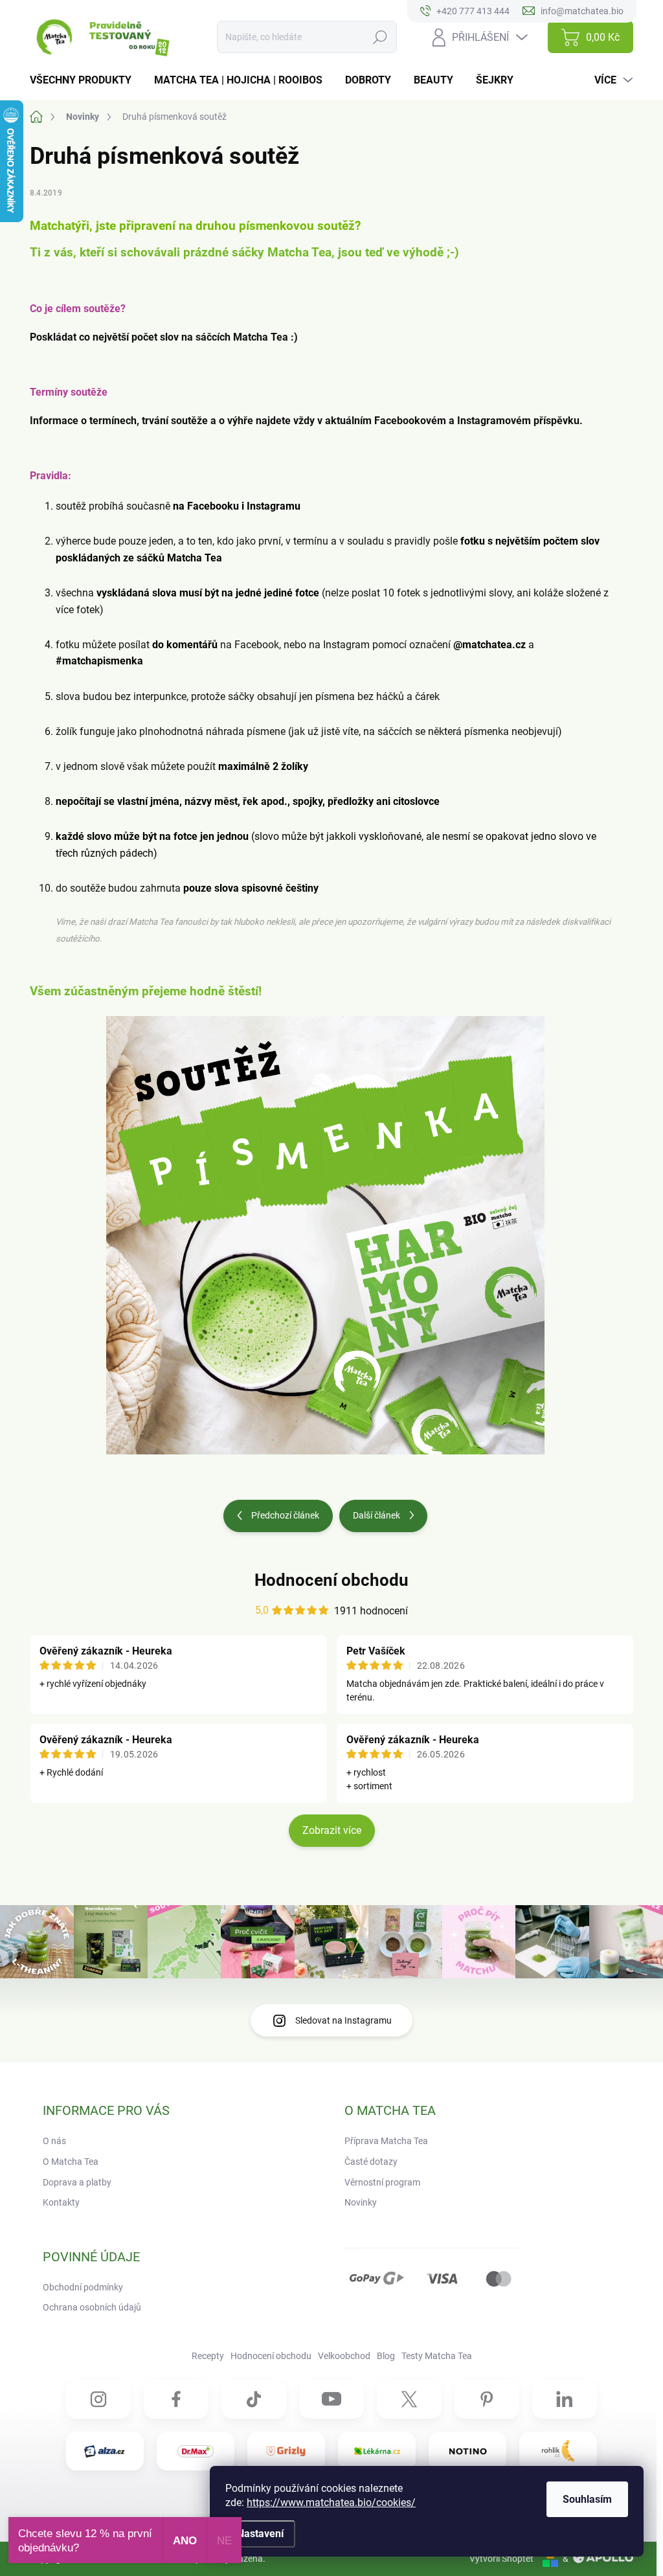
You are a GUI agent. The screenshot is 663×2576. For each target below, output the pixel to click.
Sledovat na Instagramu (343, 2020)
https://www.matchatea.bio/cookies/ (331, 2503)
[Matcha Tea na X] (409, 2399)
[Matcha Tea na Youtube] (331, 2399)
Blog (386, 2356)
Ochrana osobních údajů (92, 2307)
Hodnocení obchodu (331, 1580)
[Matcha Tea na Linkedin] (565, 2399)
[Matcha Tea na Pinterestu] (487, 2399)
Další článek (376, 1515)
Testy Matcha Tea (437, 2356)
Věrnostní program (382, 2182)
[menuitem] (85, 80)
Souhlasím (587, 2499)
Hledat (380, 37)
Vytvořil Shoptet (501, 2559)
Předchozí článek (285, 1515)
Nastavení (260, 2534)
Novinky (361, 2202)
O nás (54, 2141)
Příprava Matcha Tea (386, 2141)
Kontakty (61, 2202)
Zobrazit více (332, 1830)
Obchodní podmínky (83, 2287)
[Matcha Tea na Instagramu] (98, 2399)
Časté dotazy (371, 2162)
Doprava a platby (77, 2182)
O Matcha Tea (71, 2162)
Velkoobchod (344, 2356)
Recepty (208, 2356)
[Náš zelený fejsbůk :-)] (176, 2399)
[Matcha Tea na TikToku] (254, 2399)
